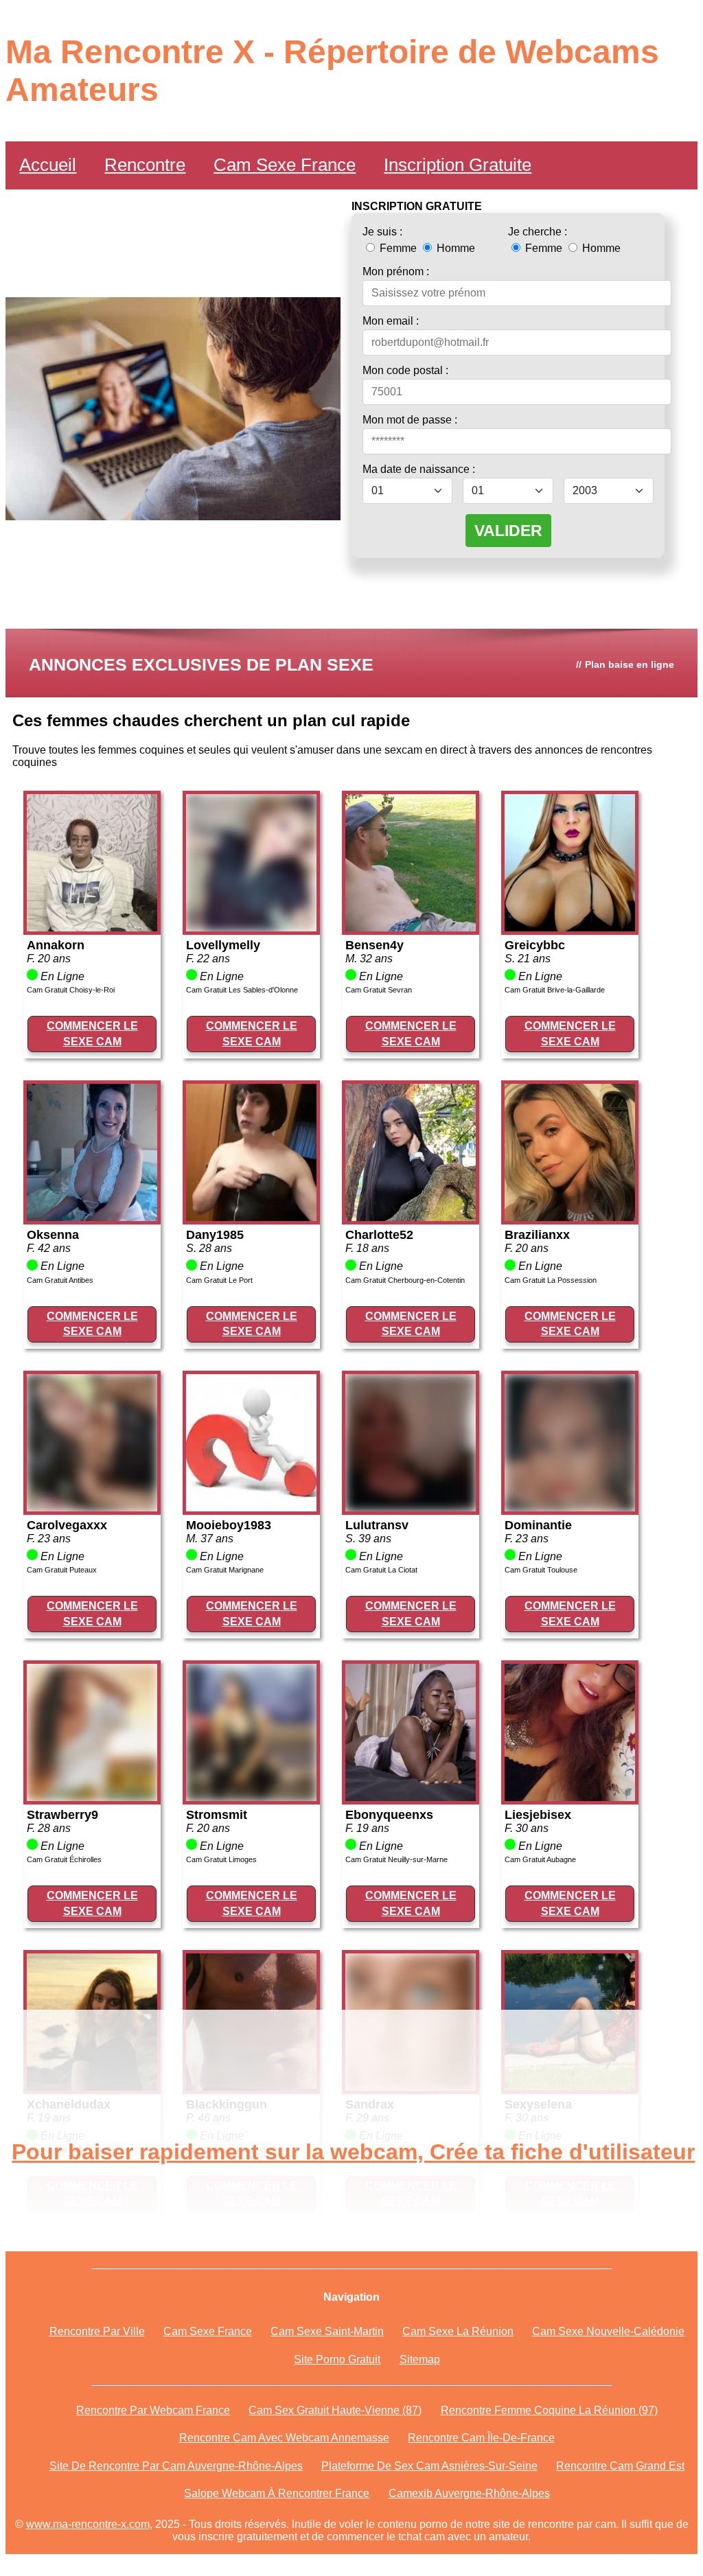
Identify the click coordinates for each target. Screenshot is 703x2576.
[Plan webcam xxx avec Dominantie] (570, 1508)
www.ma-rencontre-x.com (88, 2524)
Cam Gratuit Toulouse (541, 1570)
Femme (398, 248)
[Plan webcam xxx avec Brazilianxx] (570, 1217)
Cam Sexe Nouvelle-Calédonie (608, 2331)
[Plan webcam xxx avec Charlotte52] (411, 1217)
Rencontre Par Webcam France (153, 2410)
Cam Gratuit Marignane (225, 1570)
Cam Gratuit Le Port (219, 1280)
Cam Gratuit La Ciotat (381, 1570)
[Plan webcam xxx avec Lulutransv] (411, 1508)
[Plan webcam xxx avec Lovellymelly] (251, 928)
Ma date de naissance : (419, 469)
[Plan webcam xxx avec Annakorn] (92, 928)
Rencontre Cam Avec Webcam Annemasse (284, 2438)
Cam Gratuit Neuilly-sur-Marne (396, 1859)
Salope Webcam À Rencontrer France (277, 2493)
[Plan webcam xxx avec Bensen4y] (411, 928)
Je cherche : (538, 232)
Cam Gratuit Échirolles (64, 1859)
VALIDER (508, 531)
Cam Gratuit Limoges (221, 1859)
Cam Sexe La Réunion (458, 2331)
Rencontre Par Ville (97, 2331)
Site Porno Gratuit (337, 2359)
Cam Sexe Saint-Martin (327, 2331)
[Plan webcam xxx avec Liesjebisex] (570, 1797)
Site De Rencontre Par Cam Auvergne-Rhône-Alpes (176, 2466)
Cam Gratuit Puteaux (62, 1570)
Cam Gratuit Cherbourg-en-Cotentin (405, 1280)
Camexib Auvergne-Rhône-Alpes (469, 2493)
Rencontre (145, 165)
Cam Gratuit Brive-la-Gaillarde (555, 990)
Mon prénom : (396, 271)
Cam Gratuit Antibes (60, 1280)
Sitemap (420, 2359)
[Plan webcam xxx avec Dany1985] (251, 1217)
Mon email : (391, 321)
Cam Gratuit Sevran (379, 990)
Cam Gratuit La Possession (551, 1280)
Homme (454, 248)
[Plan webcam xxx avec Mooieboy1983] (251, 1508)
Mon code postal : (405, 370)
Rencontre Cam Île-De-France (481, 2438)
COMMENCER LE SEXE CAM (92, 1033)
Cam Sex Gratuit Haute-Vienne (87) (335, 2410)
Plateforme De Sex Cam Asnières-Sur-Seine (429, 2466)
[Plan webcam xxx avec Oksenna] (92, 1217)
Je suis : (382, 232)
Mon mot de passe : (410, 420)
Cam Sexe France (285, 165)
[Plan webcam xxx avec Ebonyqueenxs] (411, 1797)
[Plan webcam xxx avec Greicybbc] (570, 928)
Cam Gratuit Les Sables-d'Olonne (242, 990)
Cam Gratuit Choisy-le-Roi (71, 990)
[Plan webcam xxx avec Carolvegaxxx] (92, 1508)
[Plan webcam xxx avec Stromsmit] (251, 1797)
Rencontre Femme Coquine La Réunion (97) (549, 2410)
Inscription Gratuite (458, 165)
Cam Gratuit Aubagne (540, 1859)
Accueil (48, 165)
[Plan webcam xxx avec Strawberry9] (92, 1797)
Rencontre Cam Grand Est (620, 2466)
